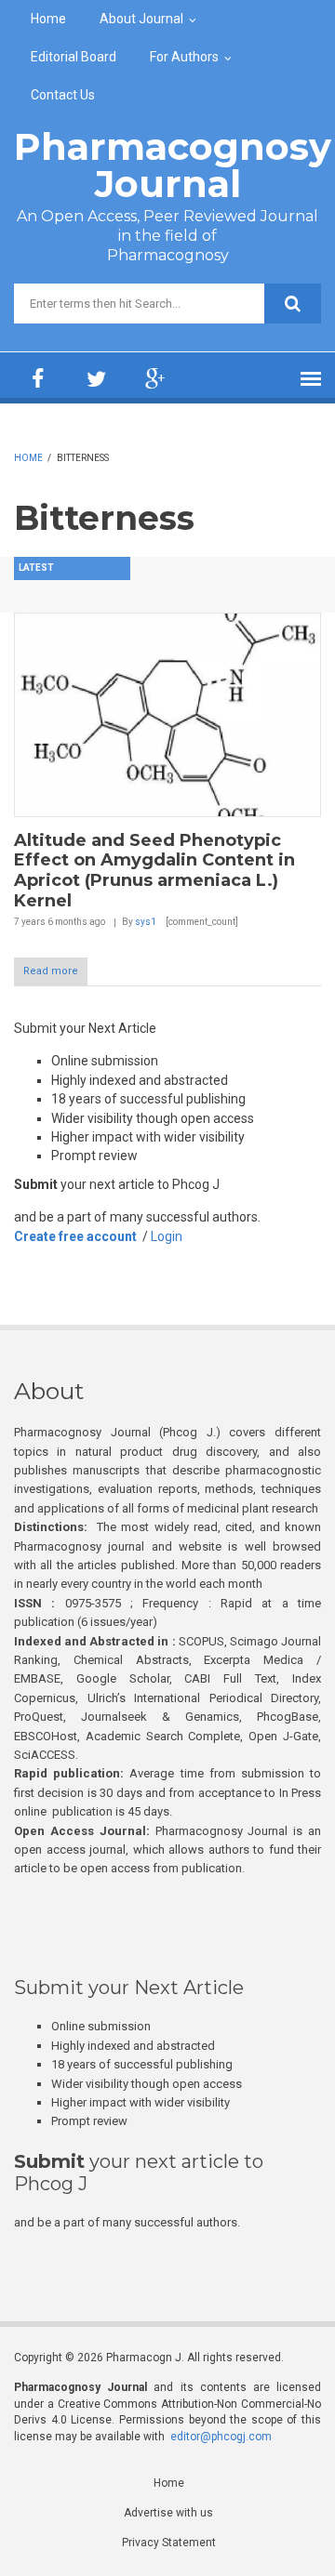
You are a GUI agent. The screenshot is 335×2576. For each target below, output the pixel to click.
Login (167, 1236)
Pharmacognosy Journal (173, 165)
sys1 (146, 922)
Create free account (75, 1236)
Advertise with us (168, 2513)
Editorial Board (74, 57)
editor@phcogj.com (221, 2437)
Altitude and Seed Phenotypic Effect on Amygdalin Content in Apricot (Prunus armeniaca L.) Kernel (154, 871)
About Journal (141, 19)
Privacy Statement (169, 2543)
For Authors (184, 57)
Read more (51, 971)
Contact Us (63, 95)
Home (48, 19)
